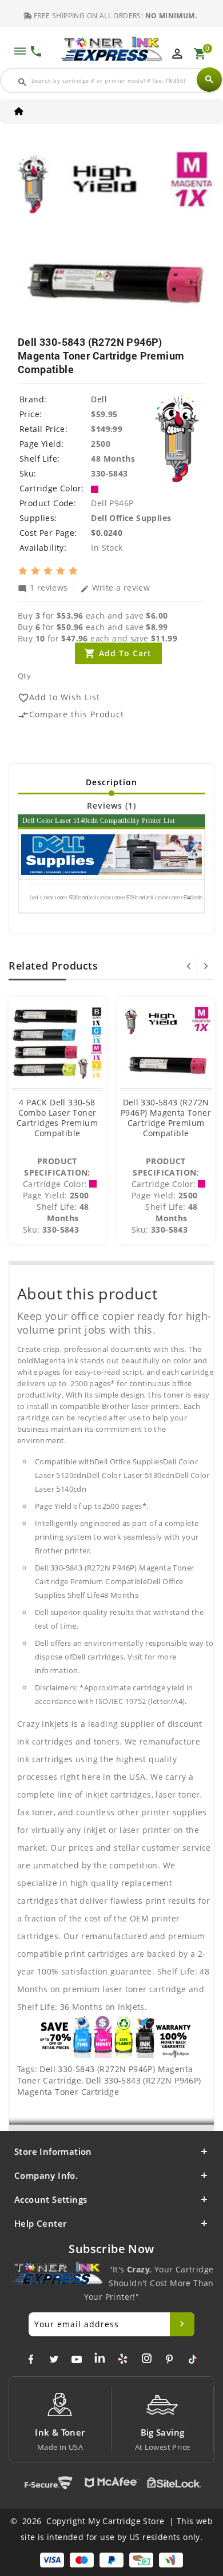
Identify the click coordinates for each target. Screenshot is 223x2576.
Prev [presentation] (189, 966)
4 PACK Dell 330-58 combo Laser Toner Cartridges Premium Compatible (57, 1118)
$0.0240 (107, 533)
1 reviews (43, 587)
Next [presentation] (206, 966)
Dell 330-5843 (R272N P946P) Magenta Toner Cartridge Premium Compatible (166, 1118)
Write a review (115, 587)
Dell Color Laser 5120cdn (59, 898)
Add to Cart (125, 653)
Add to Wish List (59, 698)
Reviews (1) (111, 805)
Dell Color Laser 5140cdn (174, 898)
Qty (24, 676)
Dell (99, 399)
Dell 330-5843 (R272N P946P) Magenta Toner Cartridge (109, 2086)
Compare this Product (71, 715)
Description (111, 782)
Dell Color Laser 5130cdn (116, 898)
